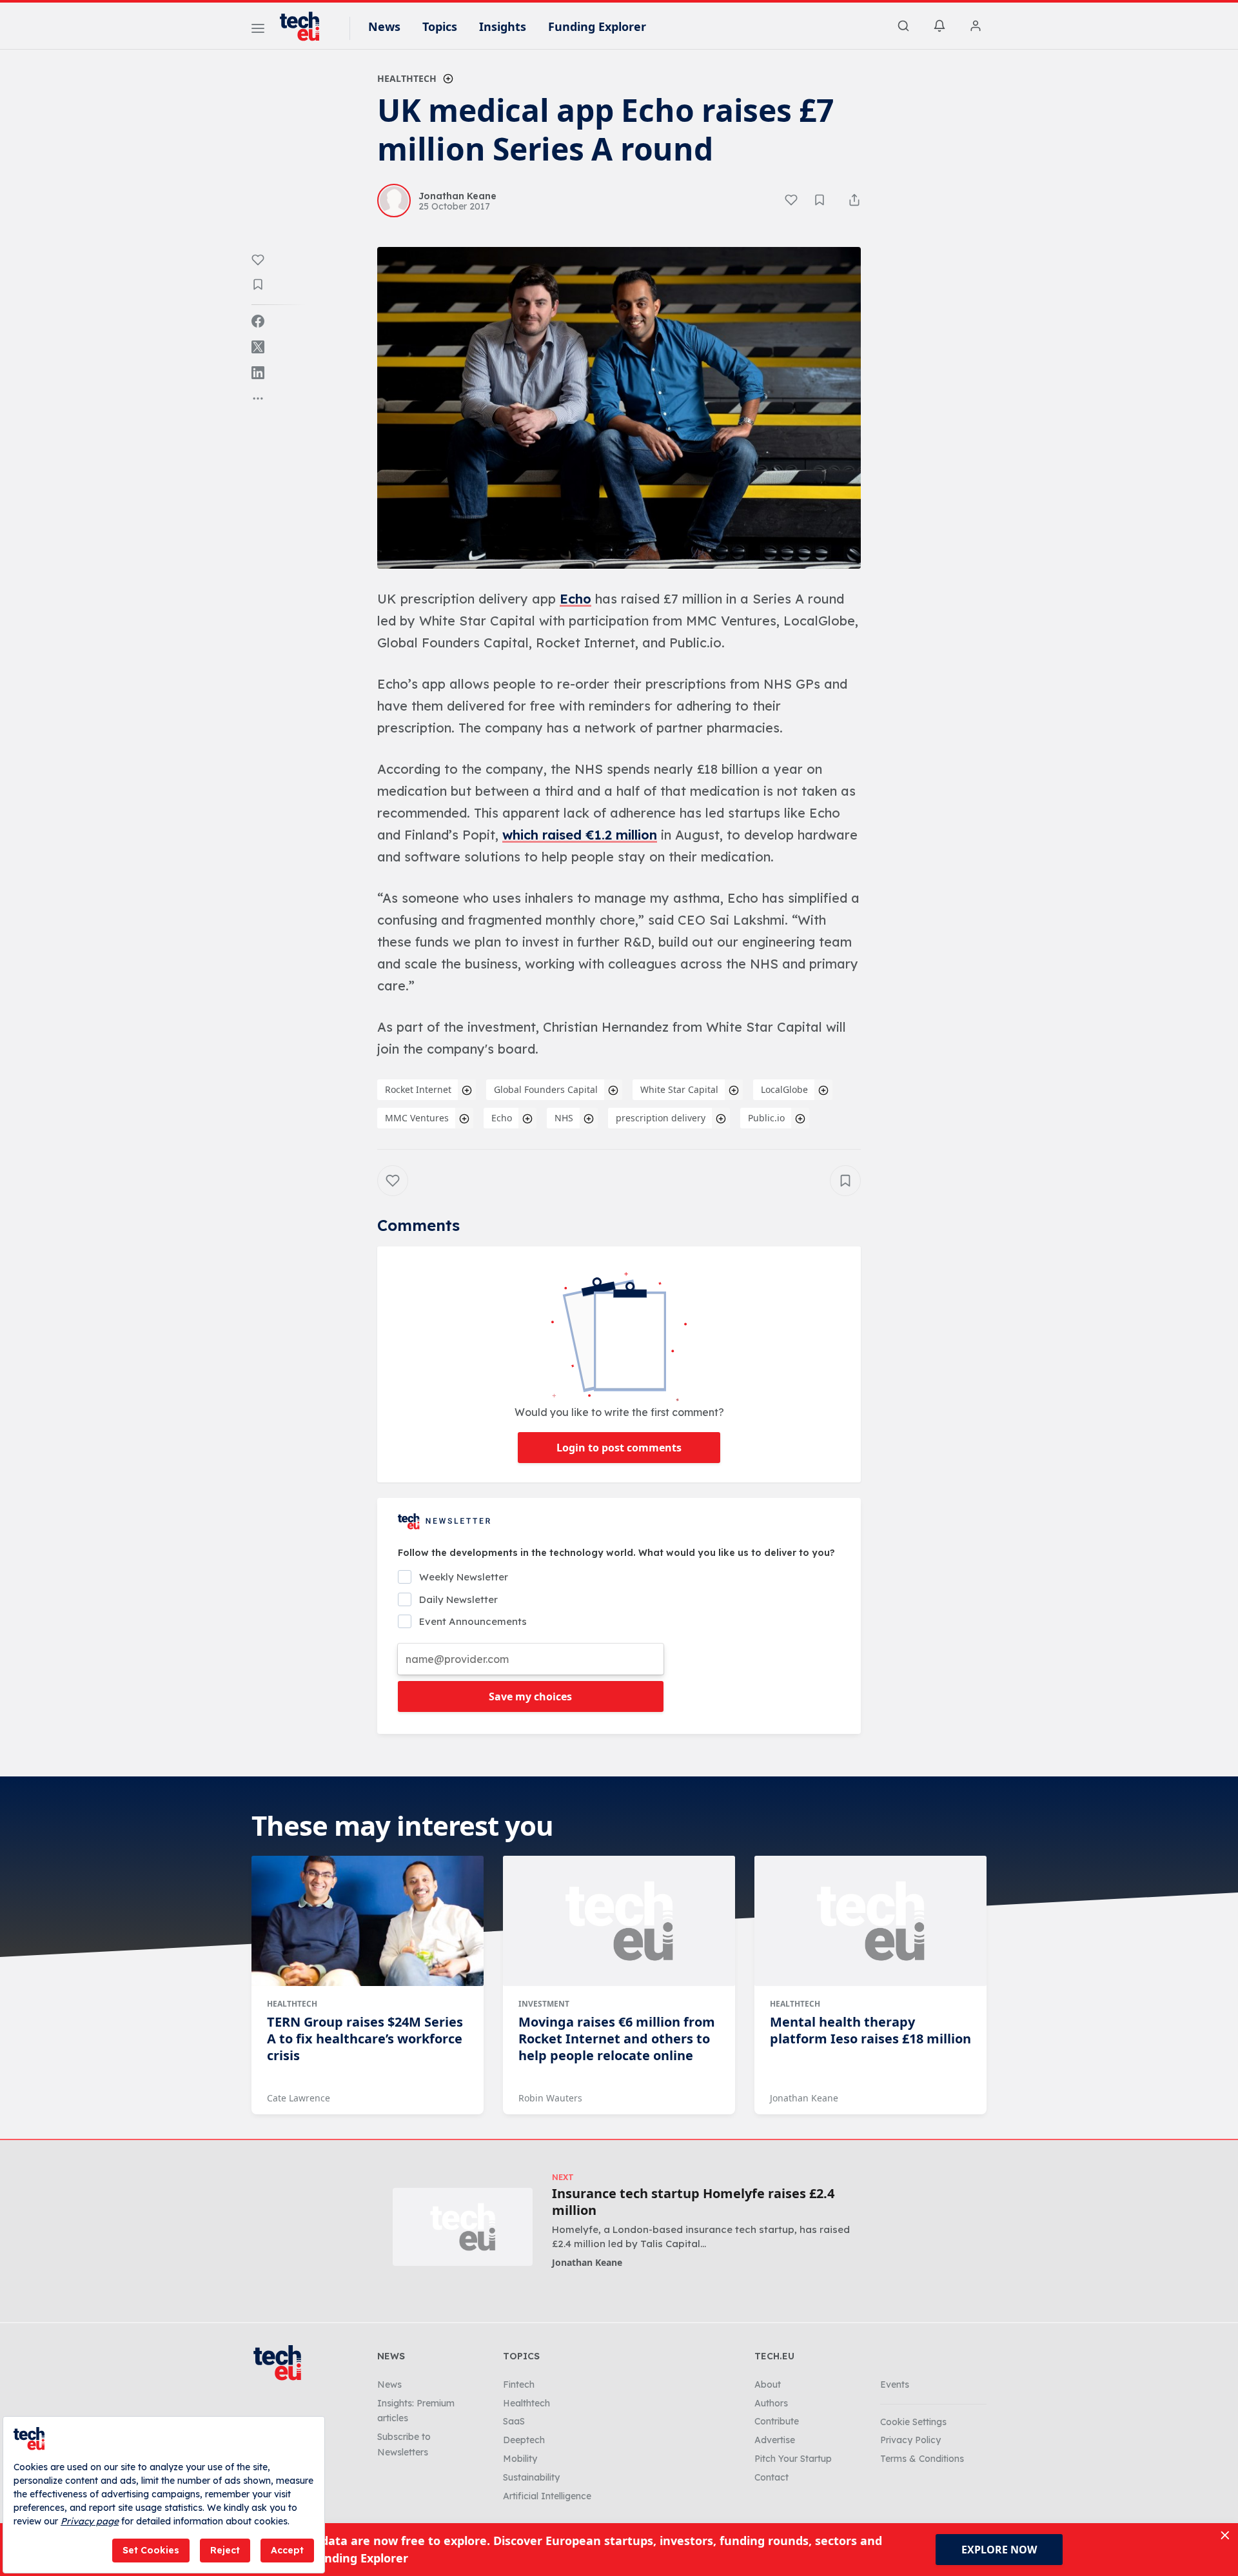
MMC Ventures (417, 1118)
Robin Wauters (550, 2098)
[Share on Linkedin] (258, 373)
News (384, 26)
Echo (575, 599)
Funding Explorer (597, 26)
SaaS (514, 2421)
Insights (503, 26)
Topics (440, 26)
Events (895, 2384)
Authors (771, 2403)
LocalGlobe (784, 1089)
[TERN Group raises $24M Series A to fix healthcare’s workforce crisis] (368, 1921)
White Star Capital (679, 1089)
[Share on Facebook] (258, 321)
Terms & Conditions (922, 2459)
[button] (619, 408)
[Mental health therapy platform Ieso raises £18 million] (870, 1921)
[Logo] (306, 26)
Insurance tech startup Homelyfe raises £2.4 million (693, 2202)
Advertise (775, 2440)
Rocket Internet (418, 1089)
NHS (564, 1118)
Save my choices (530, 1696)
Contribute (777, 2421)
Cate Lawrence (299, 2098)
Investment (544, 2004)
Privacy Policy (910, 2440)
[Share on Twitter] (258, 347)
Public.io (766, 1118)
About (768, 2384)
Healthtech (407, 78)
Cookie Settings (913, 2422)
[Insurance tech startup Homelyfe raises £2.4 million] (463, 2227)
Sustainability (531, 2477)
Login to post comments (619, 1448)
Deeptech (524, 2440)
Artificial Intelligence (547, 2496)
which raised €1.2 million (580, 835)
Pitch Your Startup (793, 2459)
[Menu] (258, 30)
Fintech (519, 2384)
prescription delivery (661, 1118)
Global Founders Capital (546, 1089)
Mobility (520, 2459)
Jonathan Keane (804, 2098)
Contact (771, 2477)
